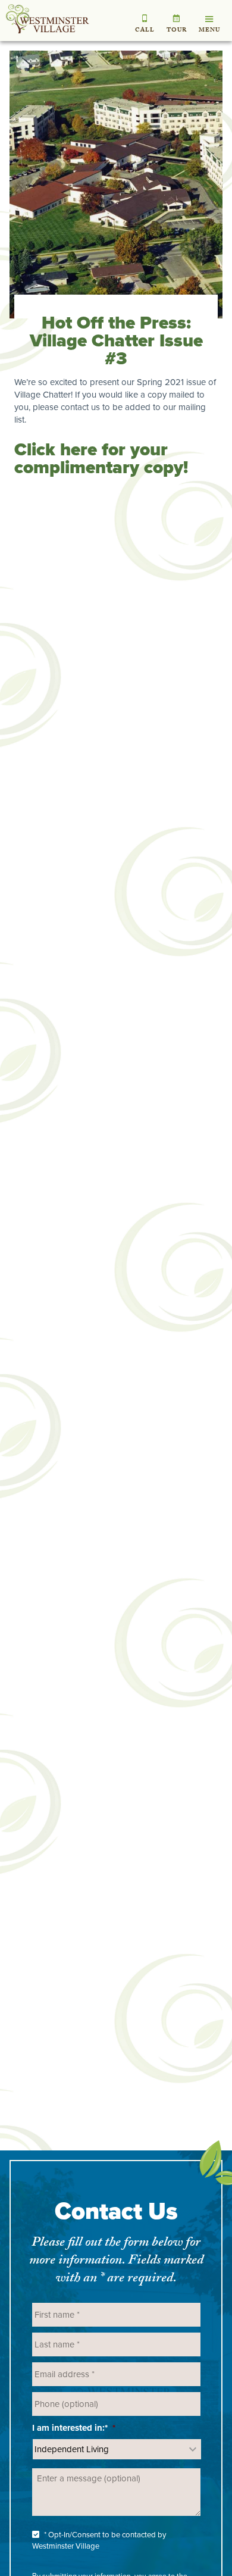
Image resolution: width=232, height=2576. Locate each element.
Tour (177, 31)
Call (145, 31)
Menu (209, 31)
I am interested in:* (74, 2428)
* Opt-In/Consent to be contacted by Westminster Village (99, 2541)
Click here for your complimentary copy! (101, 458)
